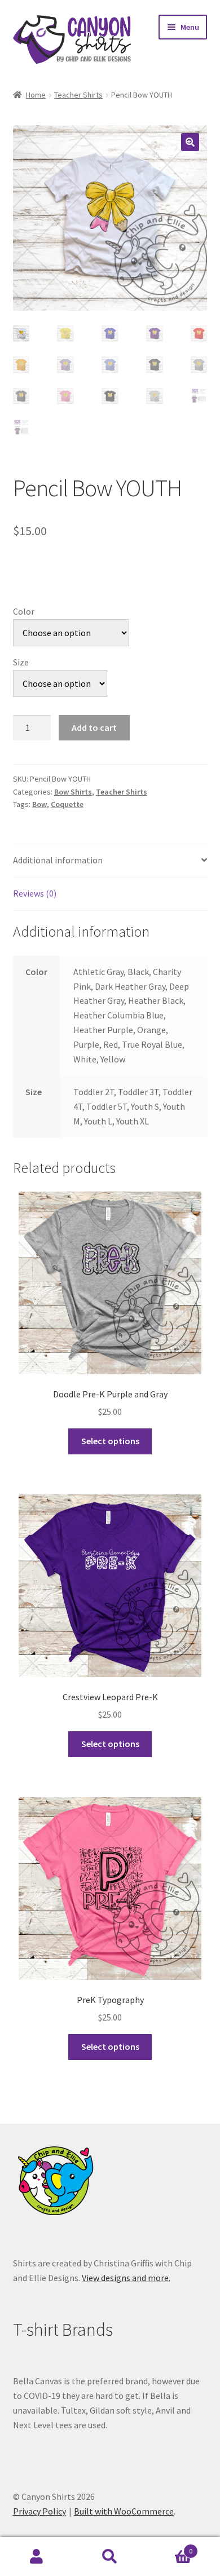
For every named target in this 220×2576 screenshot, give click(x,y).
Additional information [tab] (58, 860)
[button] (190, 142)
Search (110, 2557)
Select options (110, 1441)
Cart (170, 2547)
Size (21, 662)
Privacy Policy (39, 2511)
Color (24, 611)
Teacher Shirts (78, 95)
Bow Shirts (73, 792)
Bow (39, 804)
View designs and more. (126, 2278)
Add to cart (94, 727)
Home (36, 95)
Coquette (67, 804)
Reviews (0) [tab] (35, 893)
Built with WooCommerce (124, 2511)
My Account (37, 2557)
